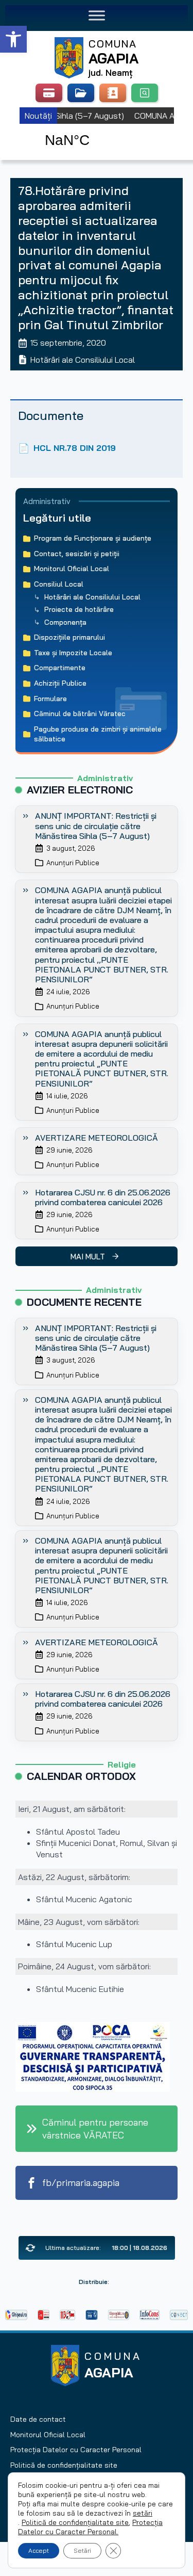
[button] (13, 39)
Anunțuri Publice (73, 863)
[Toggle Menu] (97, 15)
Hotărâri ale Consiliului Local (83, 360)
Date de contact (38, 2419)
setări (143, 2513)
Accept (39, 2550)
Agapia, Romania (97, 128)
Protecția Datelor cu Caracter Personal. (90, 2527)
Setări (82, 2550)
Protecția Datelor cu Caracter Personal (76, 2450)
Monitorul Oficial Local (48, 2435)
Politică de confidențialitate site (64, 2465)
